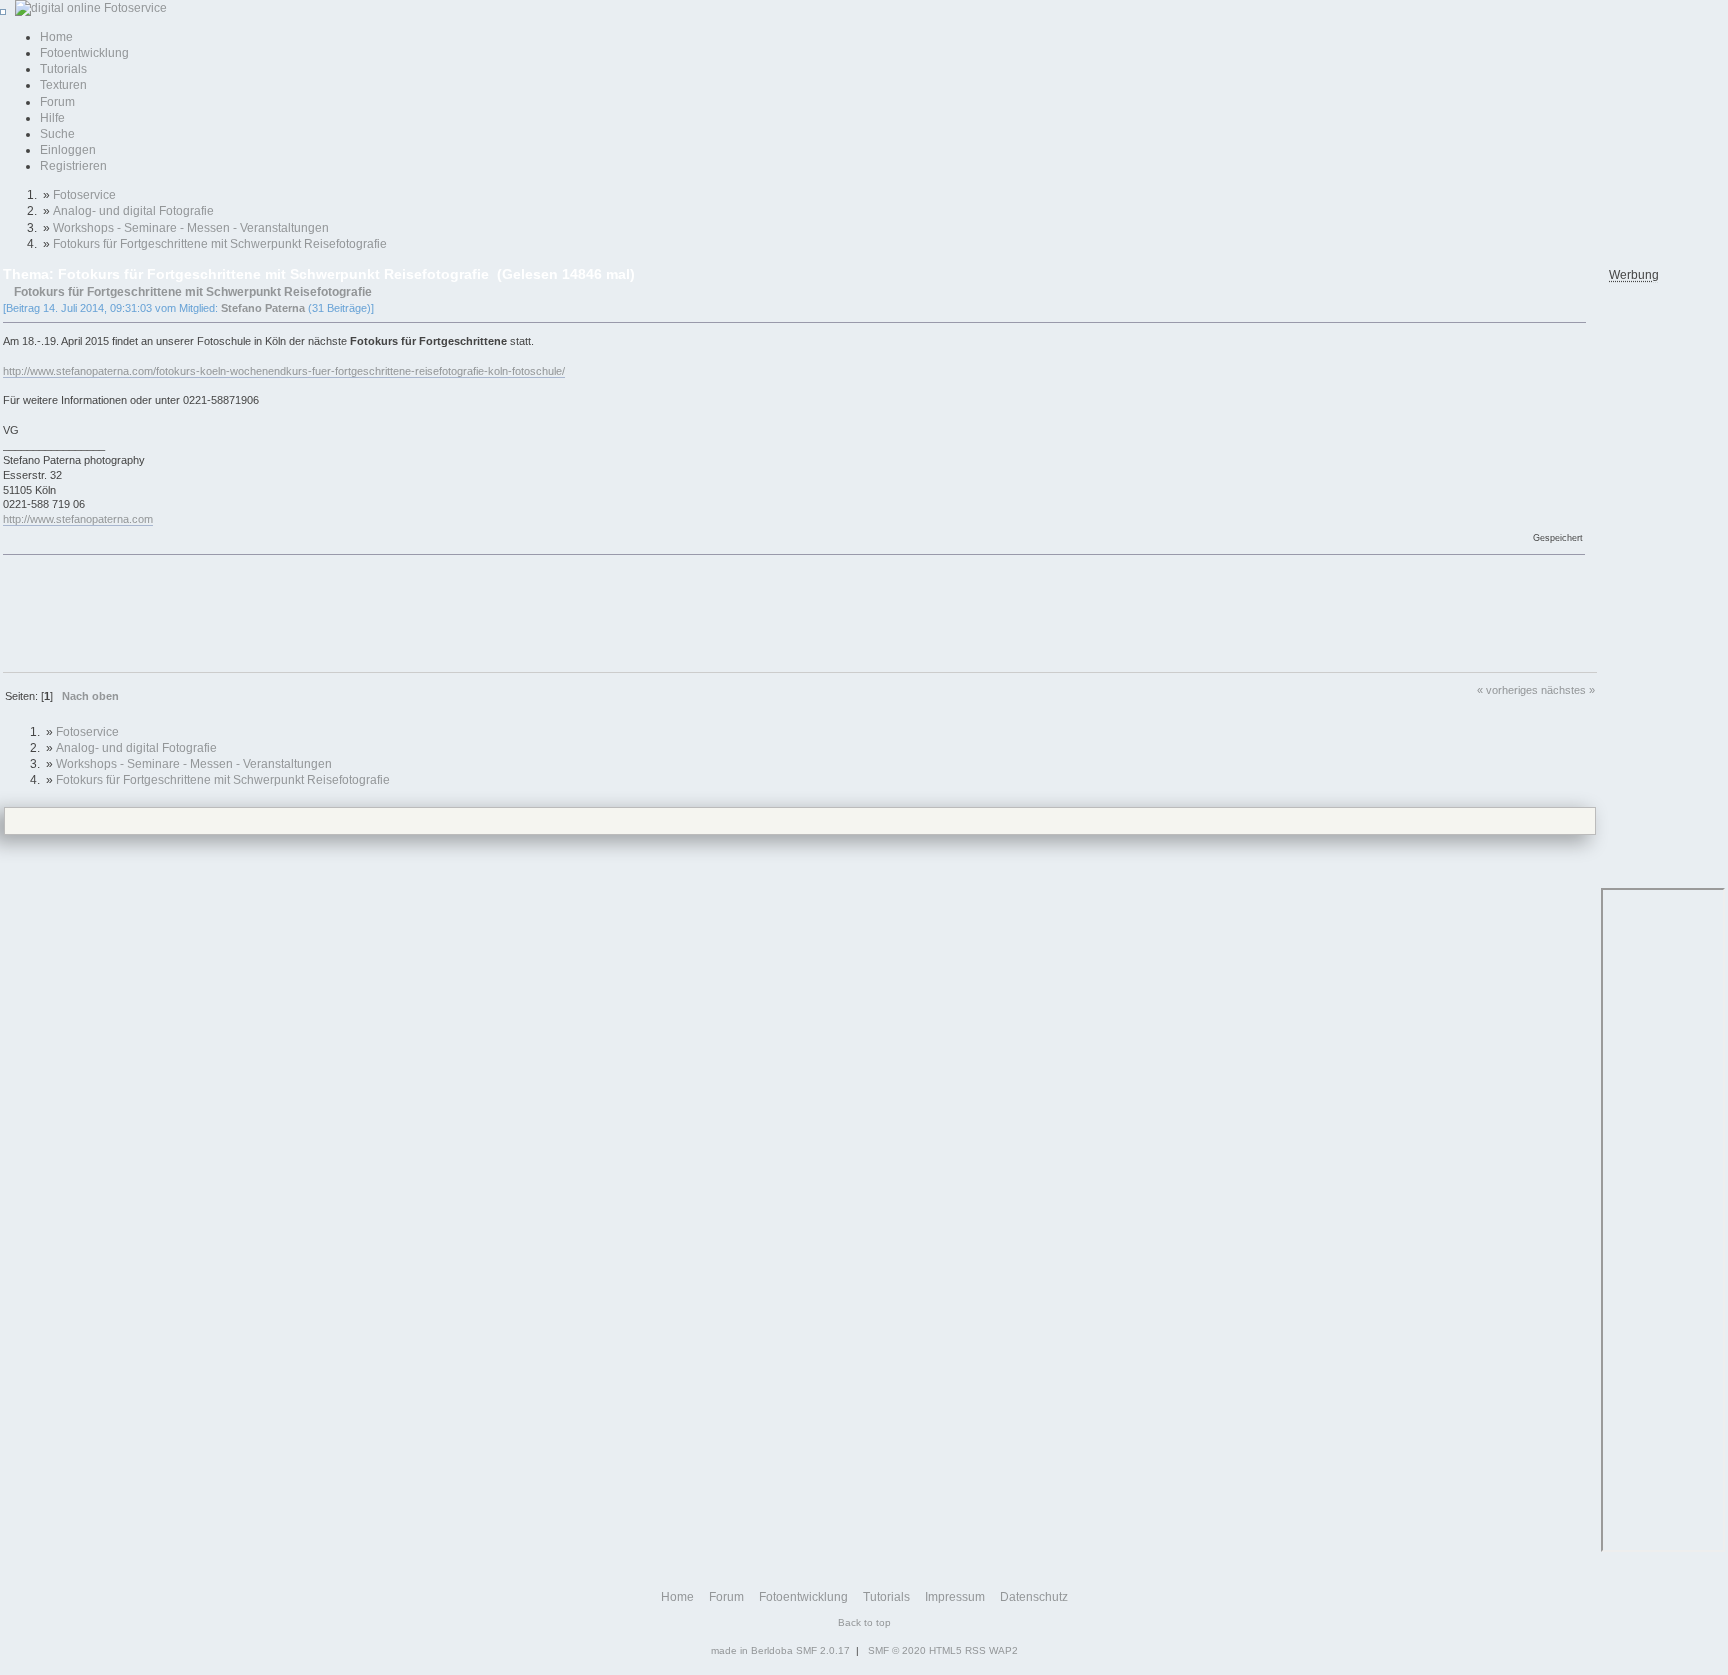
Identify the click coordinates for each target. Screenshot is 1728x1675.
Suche (57, 134)
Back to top (864, 1622)
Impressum (955, 1597)
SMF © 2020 (897, 1650)
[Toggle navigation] (3, 12)
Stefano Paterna (263, 308)
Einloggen (68, 150)
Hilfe (52, 118)
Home (56, 37)
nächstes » (1568, 690)
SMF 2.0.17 (823, 1650)
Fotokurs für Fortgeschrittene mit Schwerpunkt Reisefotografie (193, 291)
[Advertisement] (367, 612)
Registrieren (73, 166)
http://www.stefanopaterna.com (78, 519)
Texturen (63, 85)
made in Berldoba (752, 1650)
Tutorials (63, 69)
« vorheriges (1507, 690)
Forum (57, 102)
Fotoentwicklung (84, 53)
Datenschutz (1034, 1597)
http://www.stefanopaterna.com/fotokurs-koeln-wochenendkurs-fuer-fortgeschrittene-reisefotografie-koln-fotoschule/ (284, 371)
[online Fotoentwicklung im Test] (88, 8)
